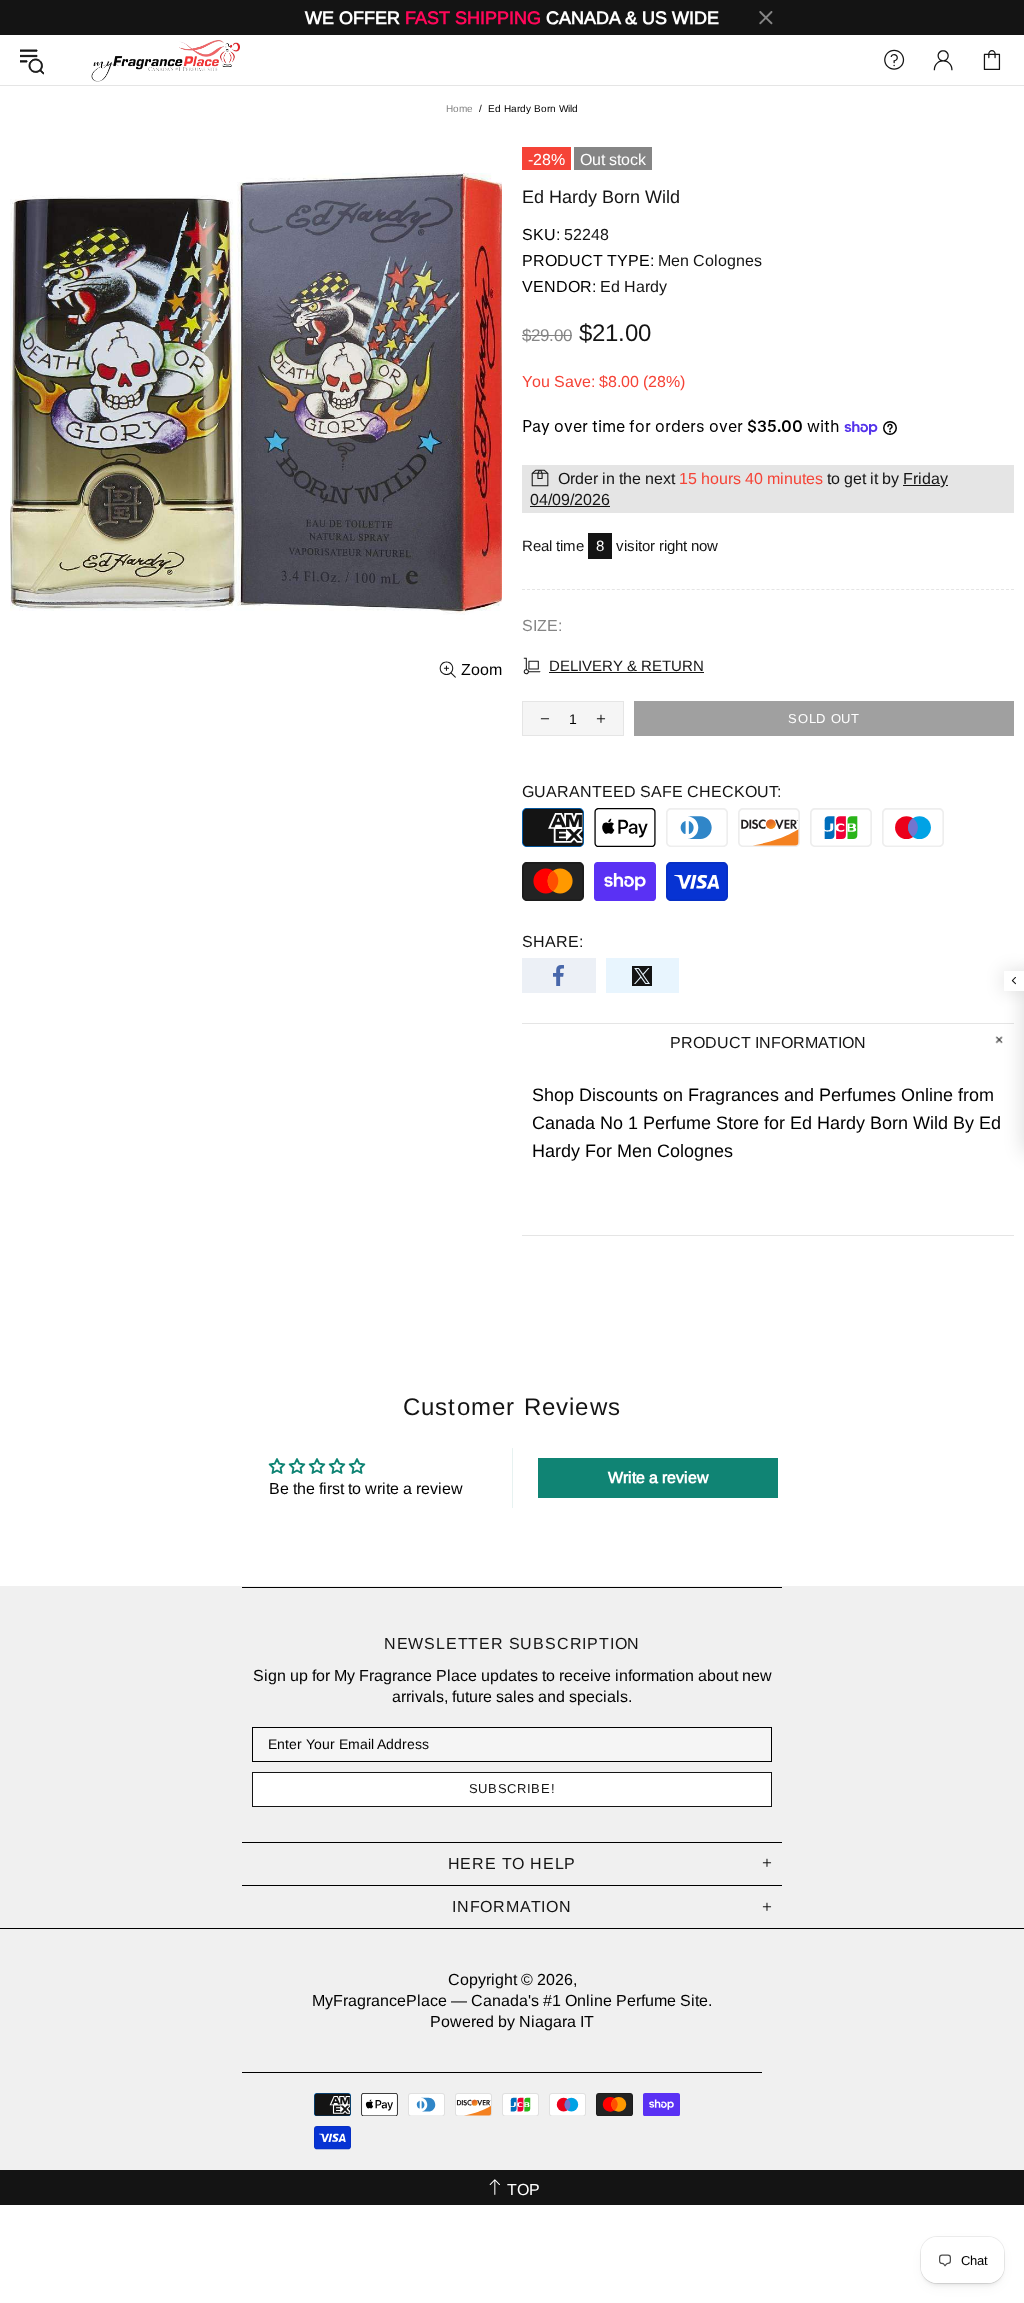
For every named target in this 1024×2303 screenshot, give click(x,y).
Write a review (658, 1477)
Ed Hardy (633, 286)
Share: (552, 941)
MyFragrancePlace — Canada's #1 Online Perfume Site (165, 60)
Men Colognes (710, 260)
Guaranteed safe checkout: (651, 791)
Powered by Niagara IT (512, 2021)
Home (459, 108)
